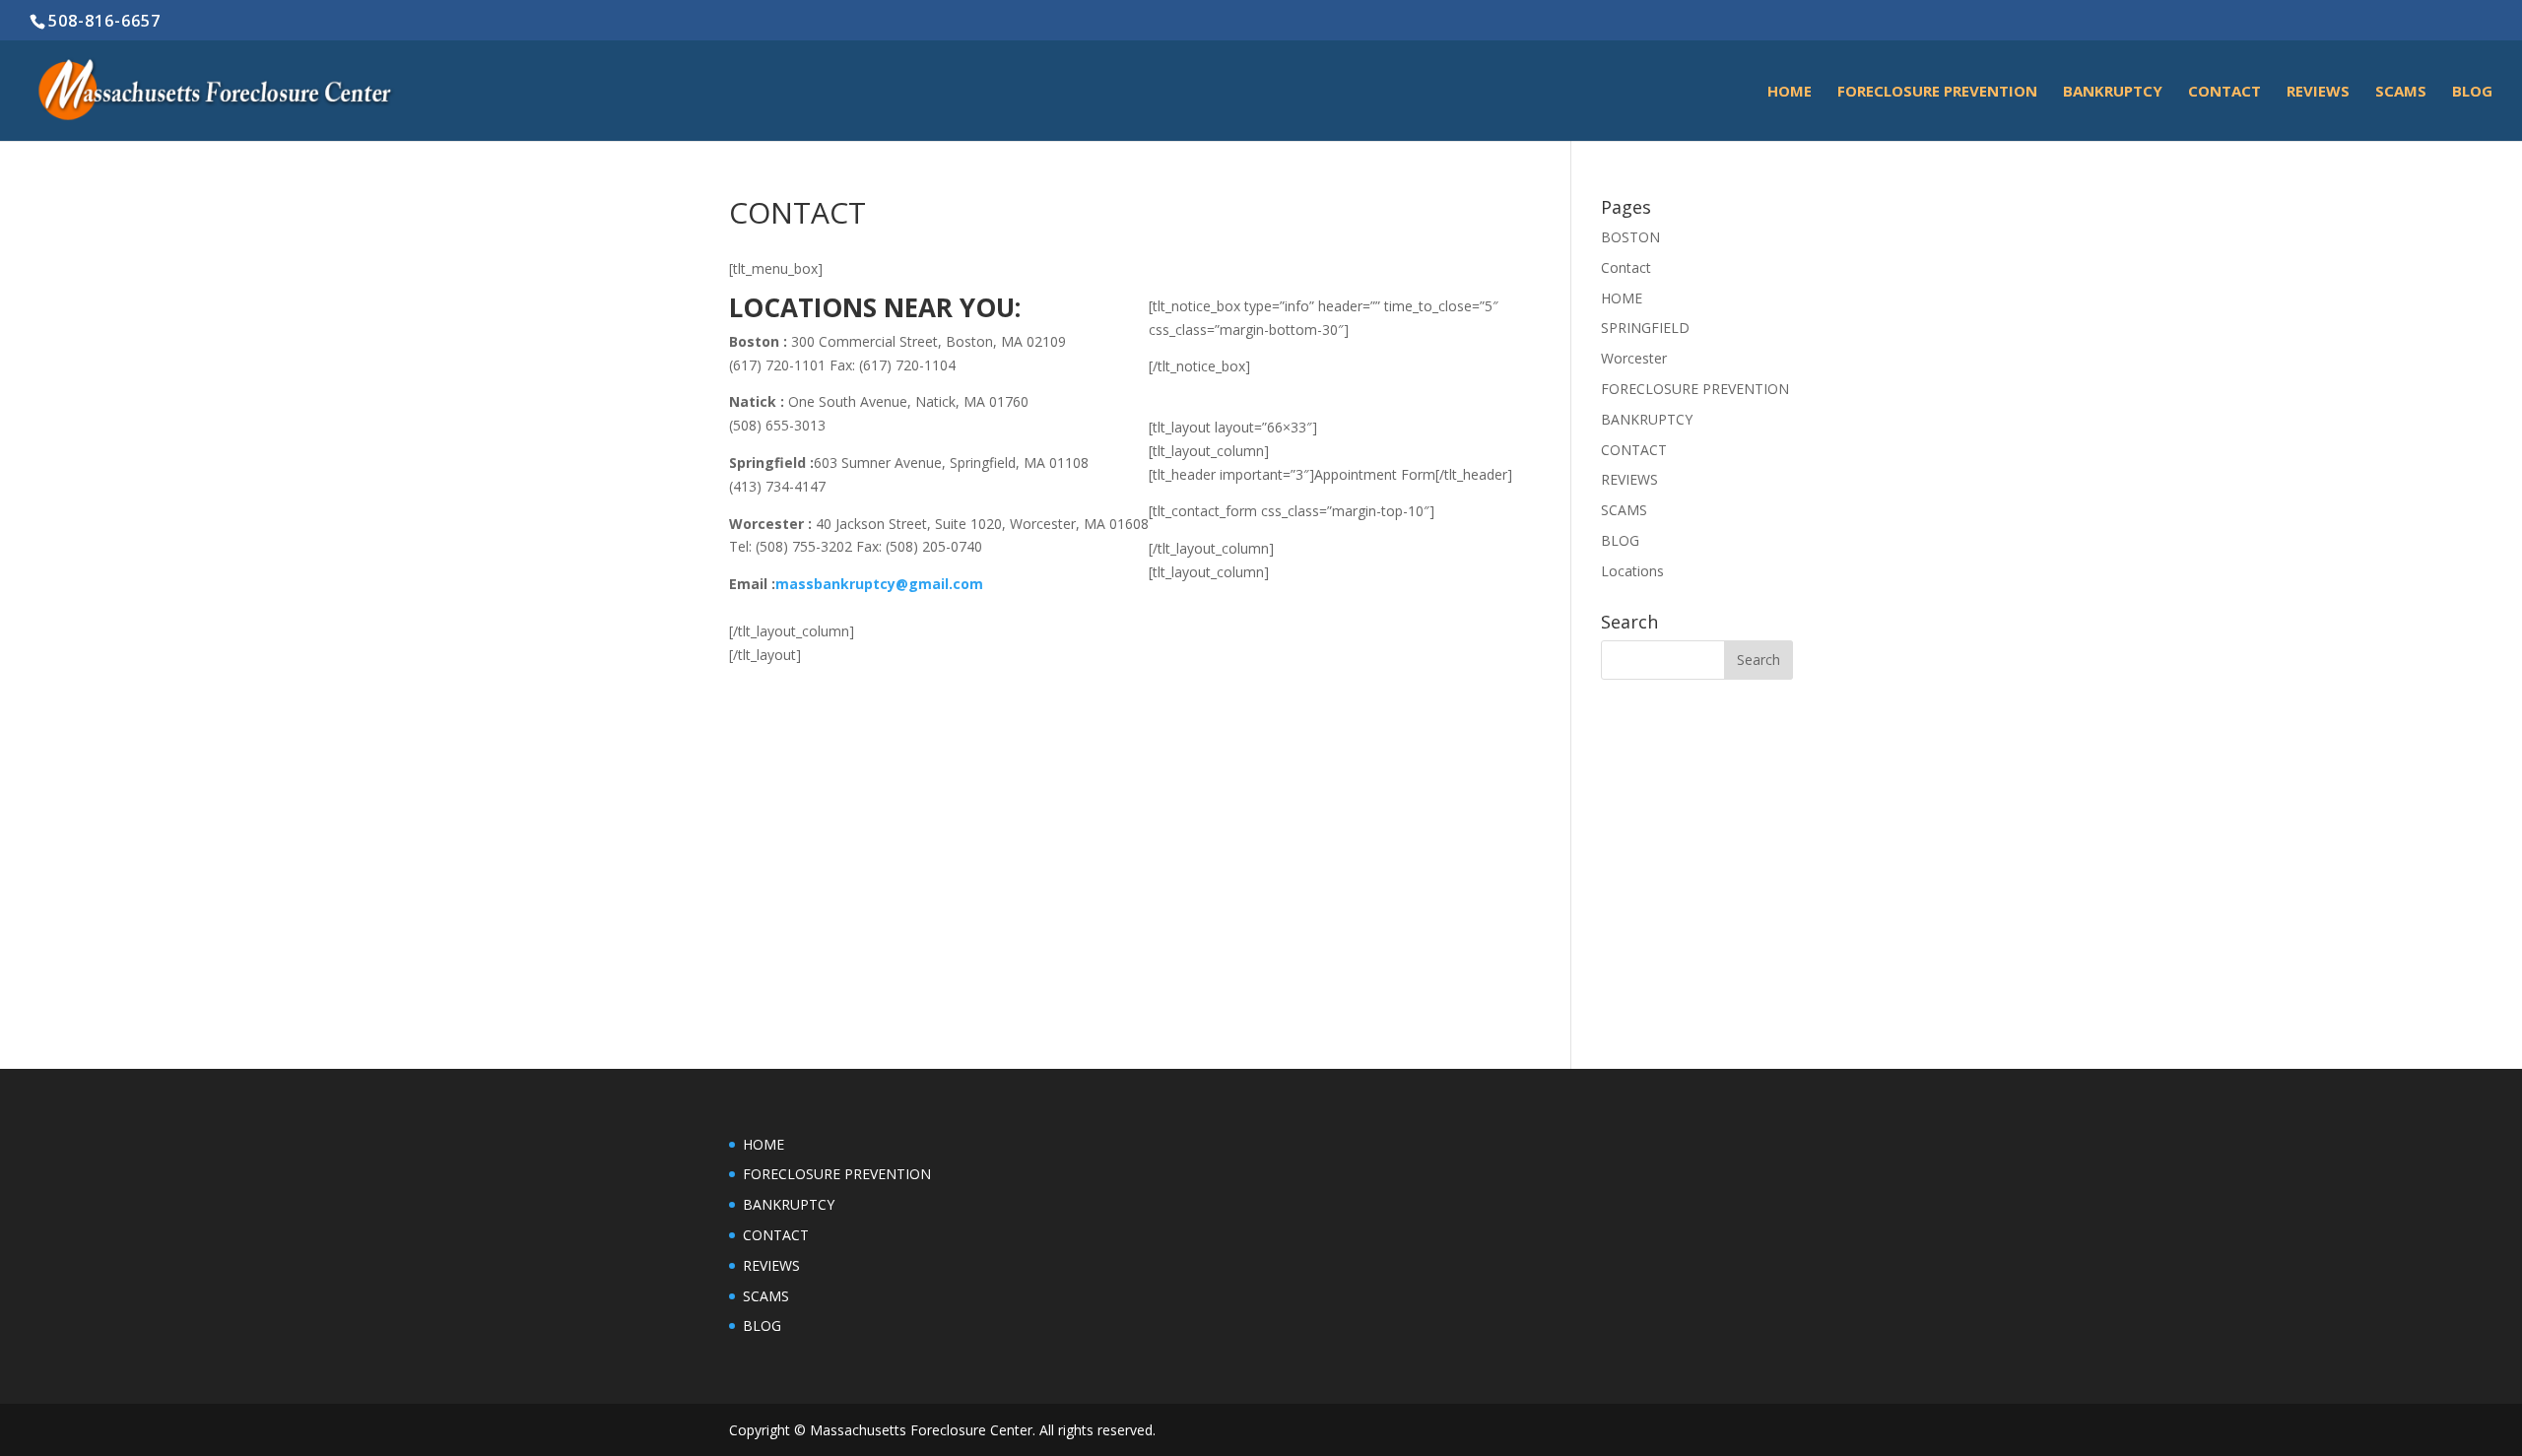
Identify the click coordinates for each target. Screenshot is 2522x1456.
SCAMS (2401, 92)
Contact (2224, 92)
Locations (1632, 571)
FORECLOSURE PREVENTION (1937, 92)
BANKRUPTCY (2113, 92)
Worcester (1634, 358)
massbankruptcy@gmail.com (879, 584)
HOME (1790, 92)
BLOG (2472, 92)
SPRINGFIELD (1645, 328)
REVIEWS (2318, 92)
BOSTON (1630, 237)
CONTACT (1634, 450)
